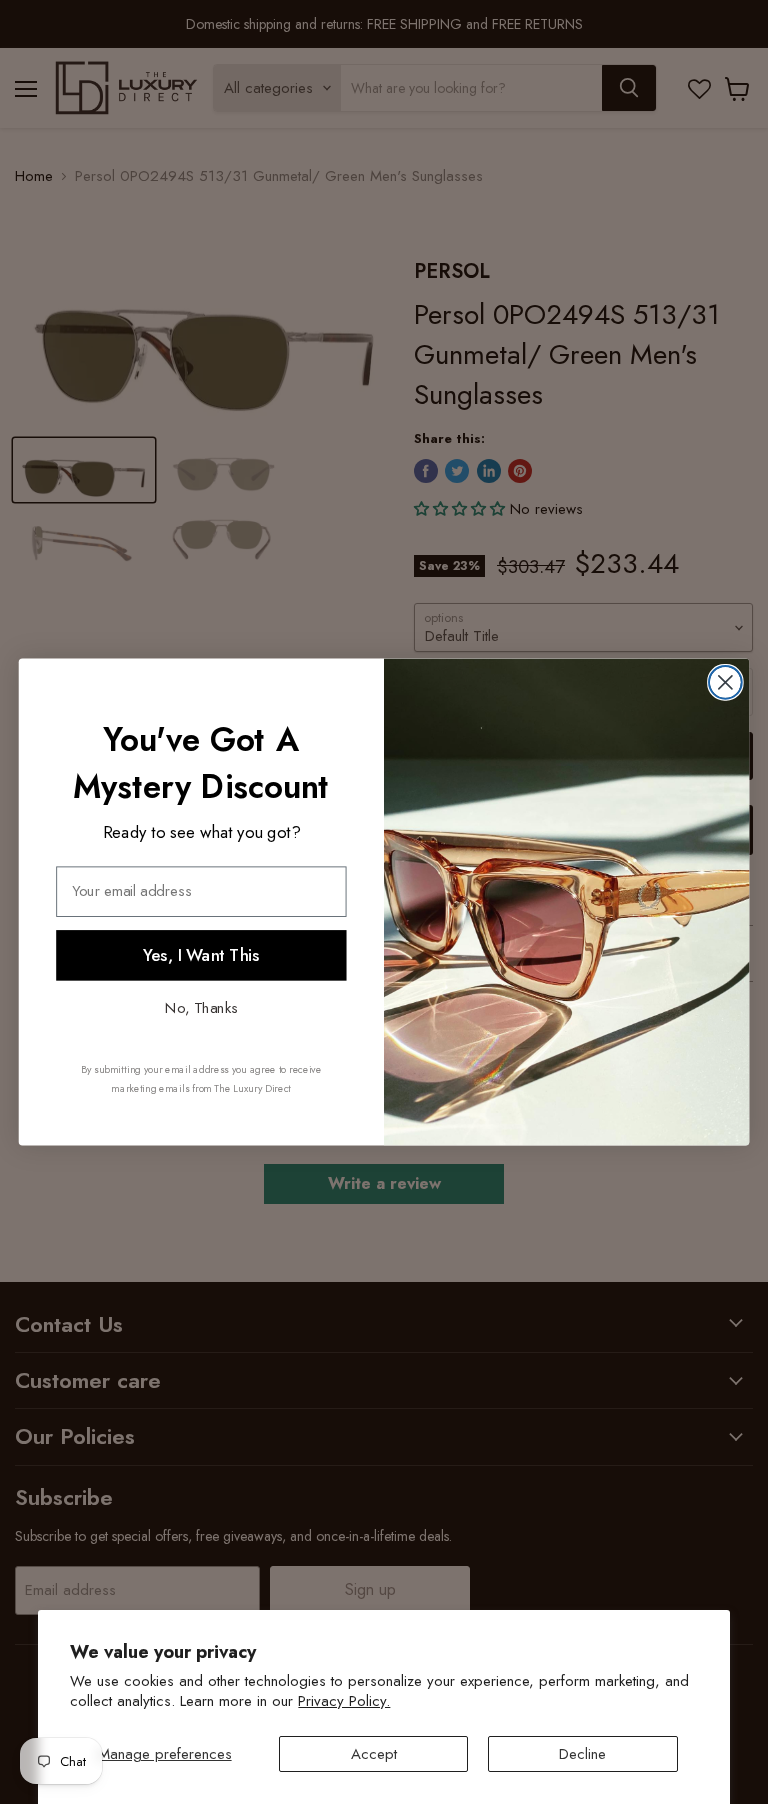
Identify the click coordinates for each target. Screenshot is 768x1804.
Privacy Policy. (344, 1701)
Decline (582, 1754)
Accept (374, 1754)
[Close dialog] (725, 682)
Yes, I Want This (201, 955)
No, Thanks (201, 1007)
